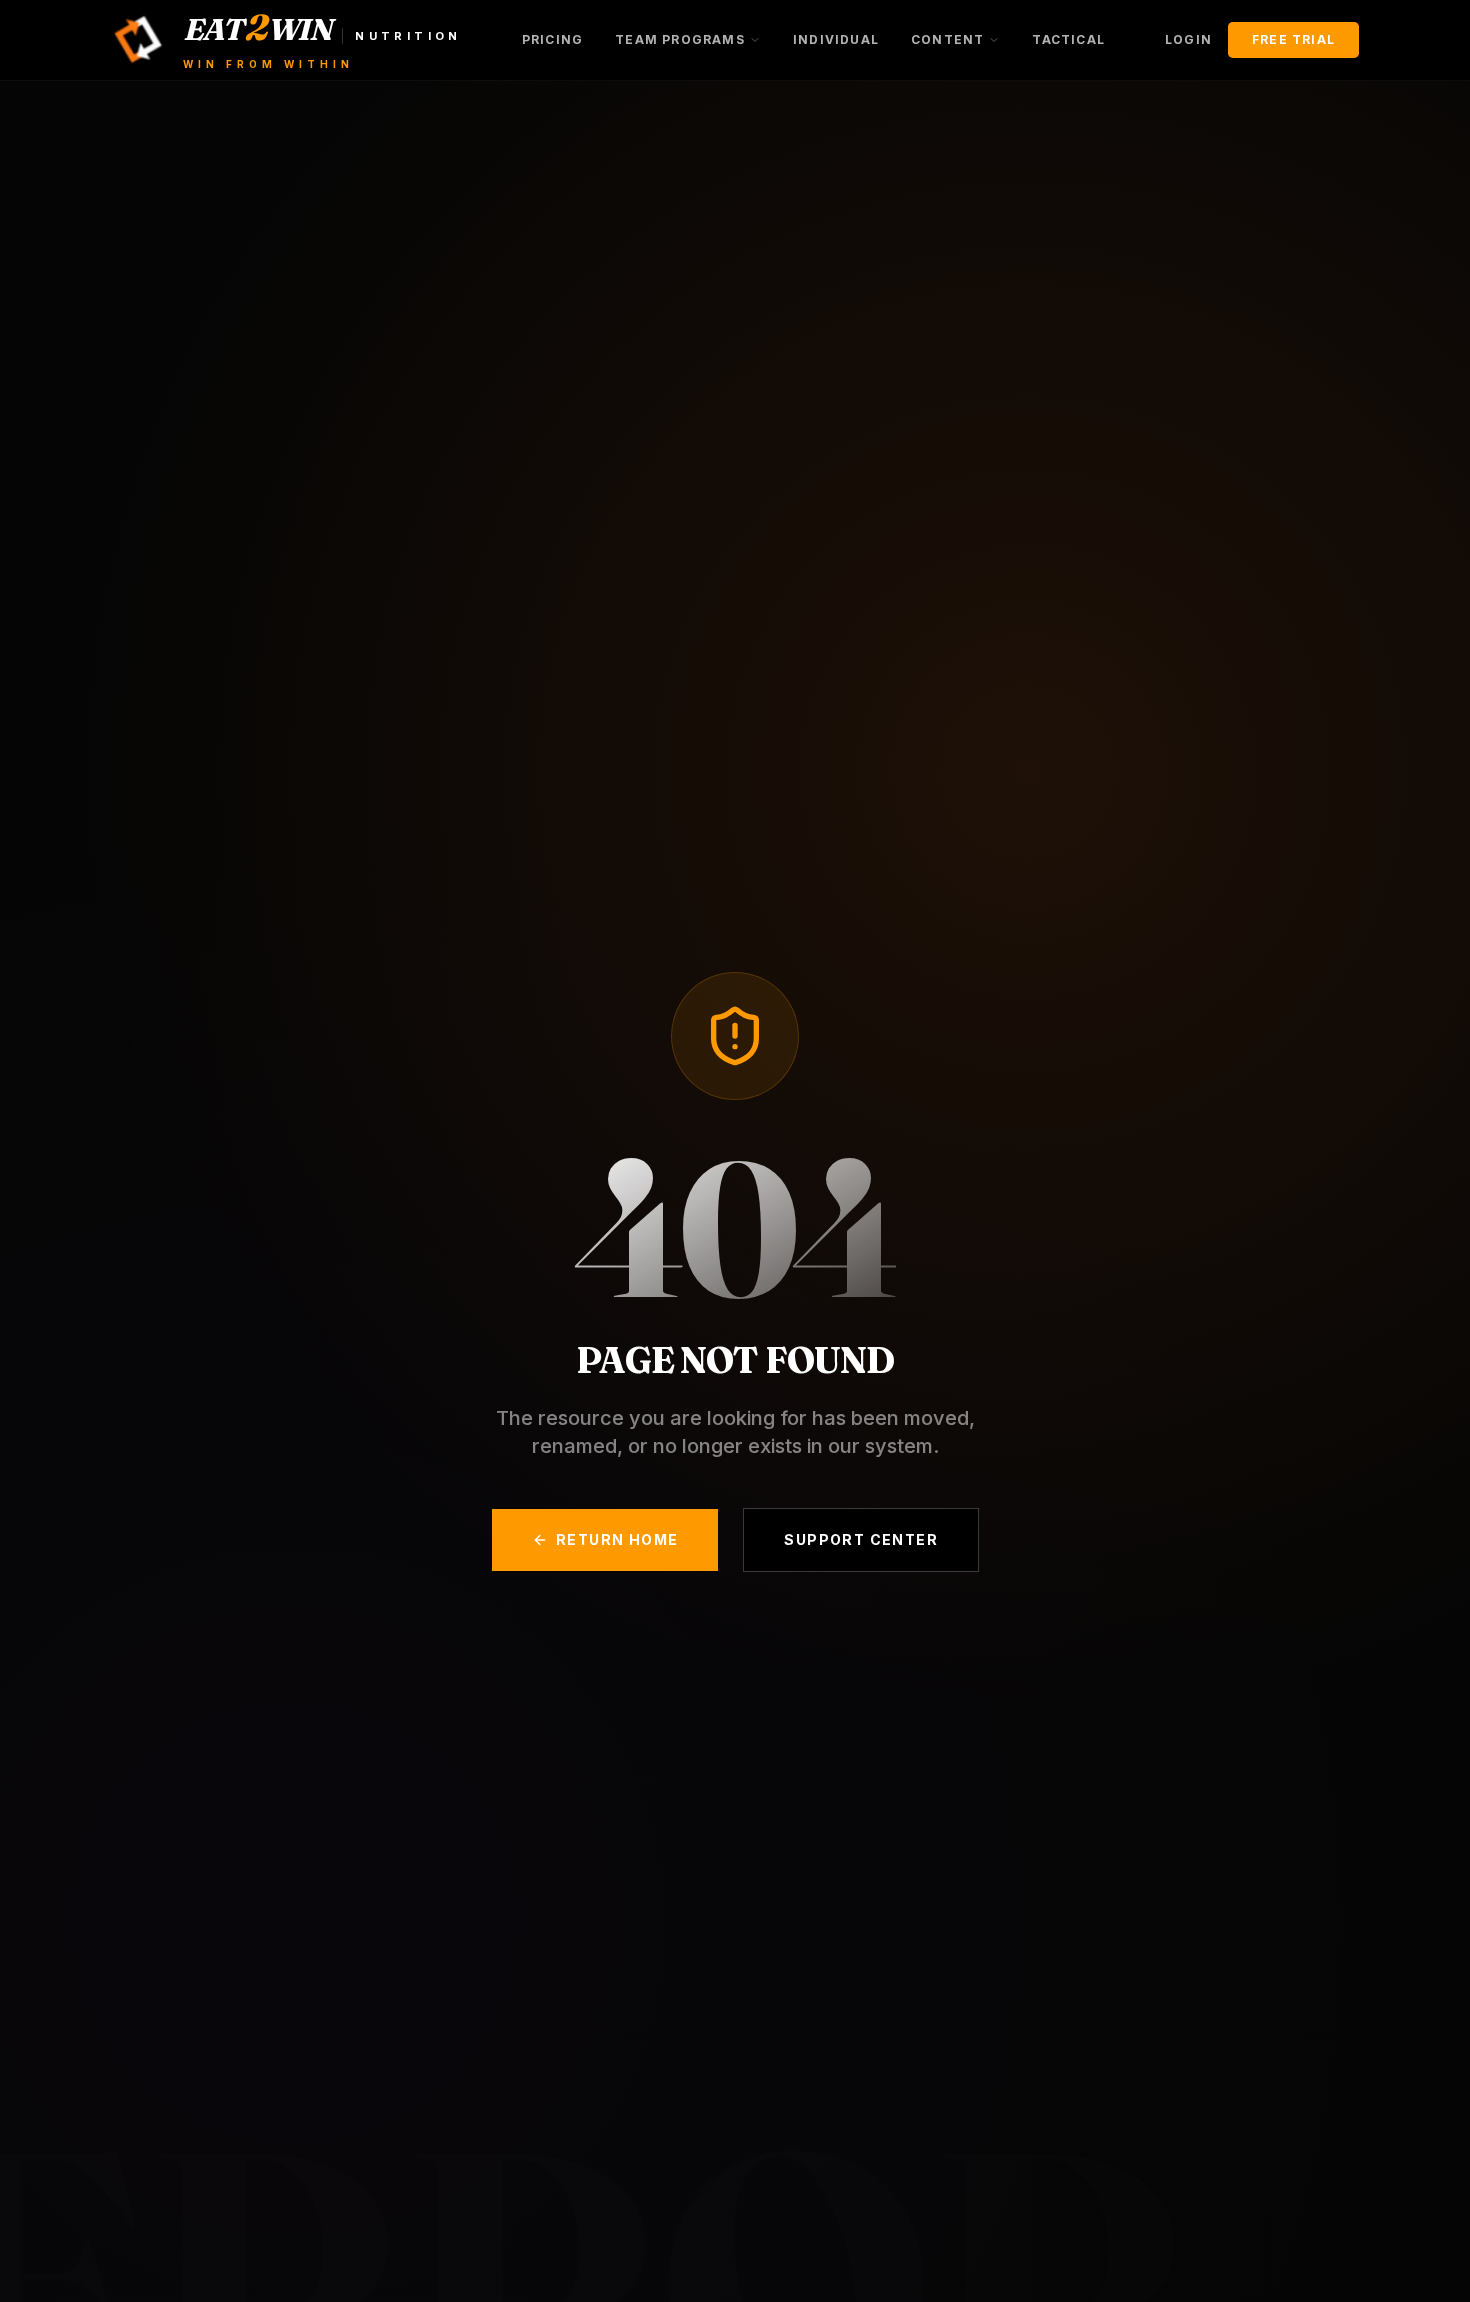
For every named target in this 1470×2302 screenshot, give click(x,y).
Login (1188, 39)
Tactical (1068, 39)
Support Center (861, 1539)
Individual (836, 39)
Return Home (617, 1539)
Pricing (552, 39)
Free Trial (1293, 39)
